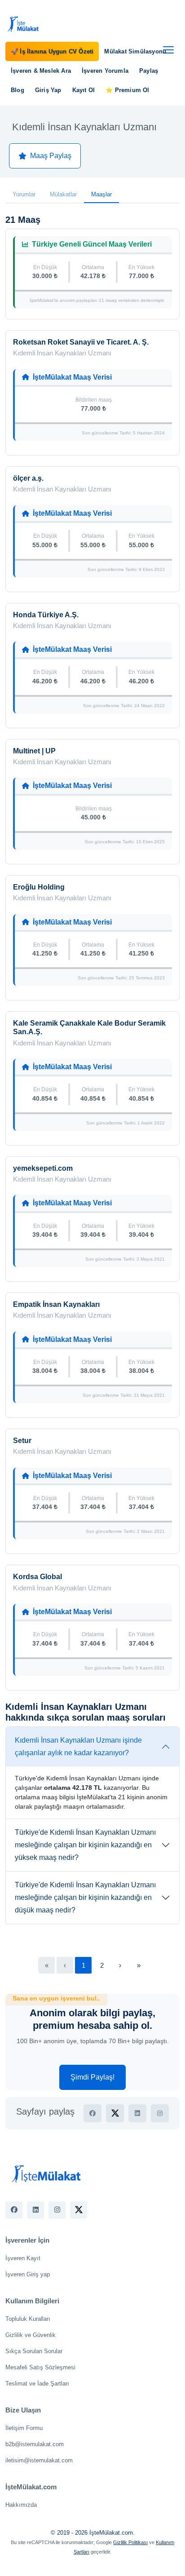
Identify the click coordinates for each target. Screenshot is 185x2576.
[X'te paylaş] (115, 2113)
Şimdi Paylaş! (92, 2077)
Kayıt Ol (84, 90)
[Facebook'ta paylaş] (92, 2113)
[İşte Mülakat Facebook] (14, 2210)
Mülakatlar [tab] (63, 194)
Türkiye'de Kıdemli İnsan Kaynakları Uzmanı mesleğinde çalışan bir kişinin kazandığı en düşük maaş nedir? (85, 1897)
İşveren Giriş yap (28, 2274)
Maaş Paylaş (51, 156)
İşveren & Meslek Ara (41, 71)
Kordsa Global (37, 1577)
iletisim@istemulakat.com (39, 2460)
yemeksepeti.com (43, 1168)
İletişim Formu (24, 2428)
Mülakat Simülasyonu (135, 51)
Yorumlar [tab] (24, 194)
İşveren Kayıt (23, 2258)
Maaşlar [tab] (101, 194)
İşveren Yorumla (105, 71)
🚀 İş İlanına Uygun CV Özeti (52, 51)
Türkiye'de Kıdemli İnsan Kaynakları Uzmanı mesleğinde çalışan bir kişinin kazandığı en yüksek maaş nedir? (85, 1845)
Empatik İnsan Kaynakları (56, 1304)
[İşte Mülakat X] (79, 2210)
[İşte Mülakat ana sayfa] (23, 24)
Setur (22, 1441)
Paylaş (149, 71)
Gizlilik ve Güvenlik (31, 2335)
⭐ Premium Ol (127, 90)
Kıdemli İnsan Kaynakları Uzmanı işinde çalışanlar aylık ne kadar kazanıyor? (78, 1746)
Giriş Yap (48, 90)
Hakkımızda (21, 2505)
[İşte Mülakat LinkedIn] (35, 2210)
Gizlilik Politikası (130, 2542)
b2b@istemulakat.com (35, 2444)
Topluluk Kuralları (28, 2319)
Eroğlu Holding (39, 887)
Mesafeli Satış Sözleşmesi (40, 2367)
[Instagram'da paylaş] (160, 2113)
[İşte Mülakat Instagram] (57, 2210)
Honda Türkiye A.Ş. (46, 615)
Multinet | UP (34, 751)
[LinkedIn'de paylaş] (137, 2113)
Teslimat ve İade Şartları (37, 2383)
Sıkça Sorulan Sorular (34, 2351)
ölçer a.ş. (28, 478)
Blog (18, 90)
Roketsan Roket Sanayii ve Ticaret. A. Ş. (81, 342)
